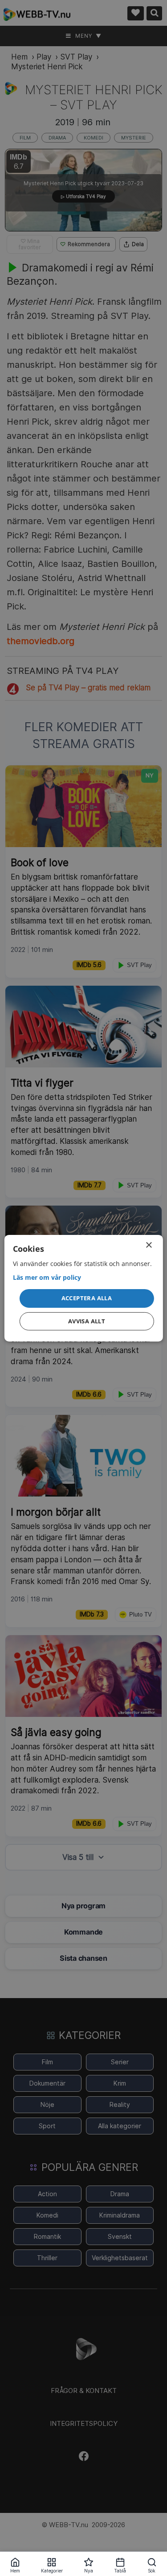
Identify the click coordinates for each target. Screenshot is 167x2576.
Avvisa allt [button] (87, 1321)
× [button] (149, 1245)
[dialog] (83, 1288)
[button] (86, 1298)
